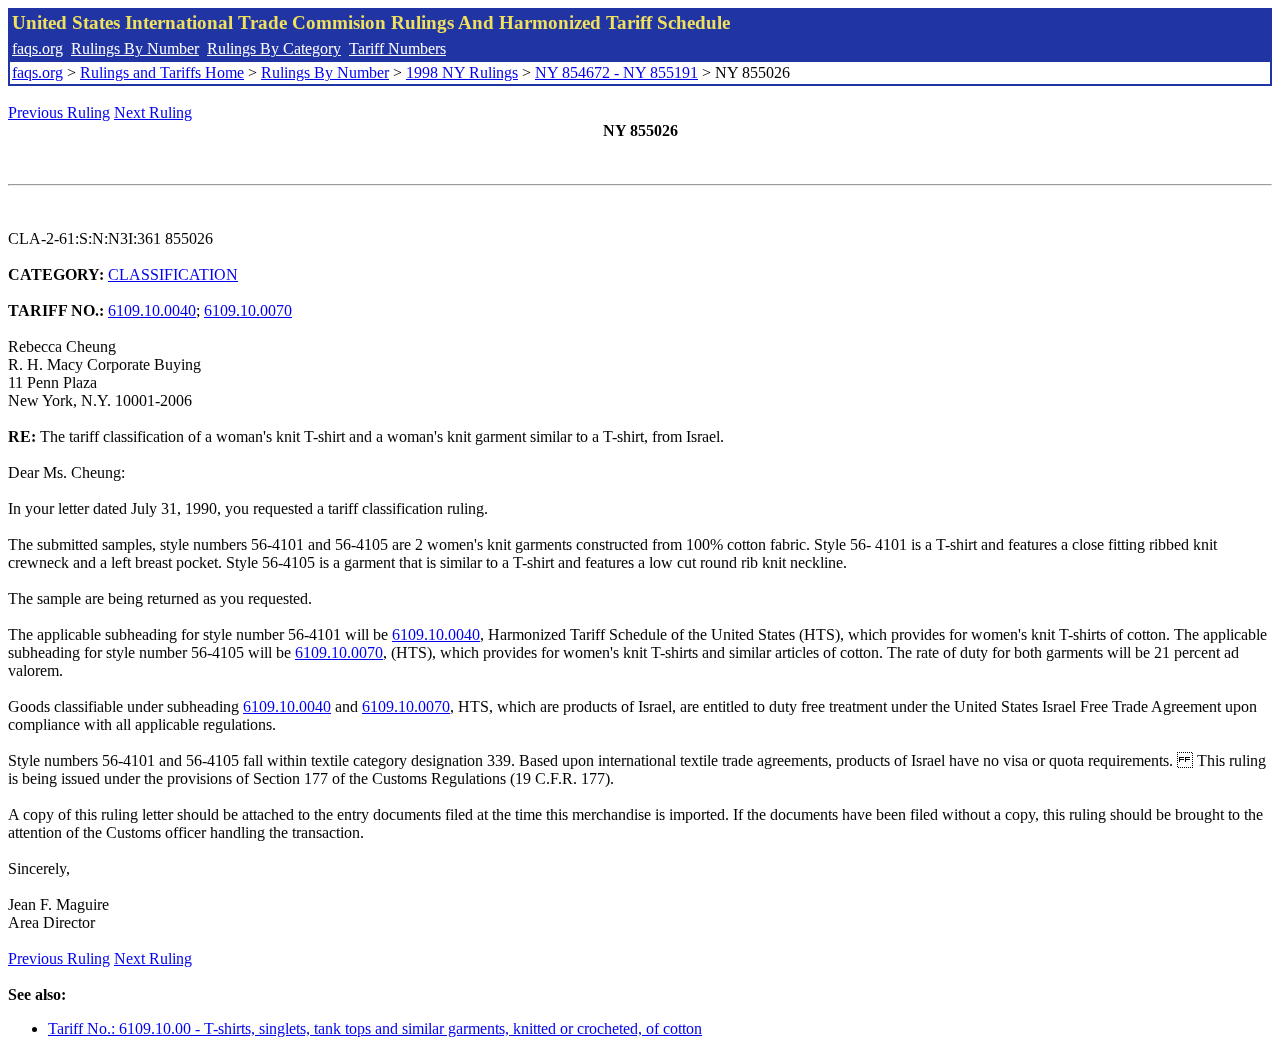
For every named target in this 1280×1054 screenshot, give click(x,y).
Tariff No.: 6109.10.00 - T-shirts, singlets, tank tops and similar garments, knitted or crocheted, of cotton (375, 1028)
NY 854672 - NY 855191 (616, 72)
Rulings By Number (135, 48)
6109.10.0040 (152, 310)
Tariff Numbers (397, 48)
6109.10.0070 (248, 310)
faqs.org (37, 48)
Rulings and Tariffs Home (162, 72)
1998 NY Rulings (462, 72)
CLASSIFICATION (173, 274)
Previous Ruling (59, 112)
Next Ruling (153, 112)
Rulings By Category (274, 48)
